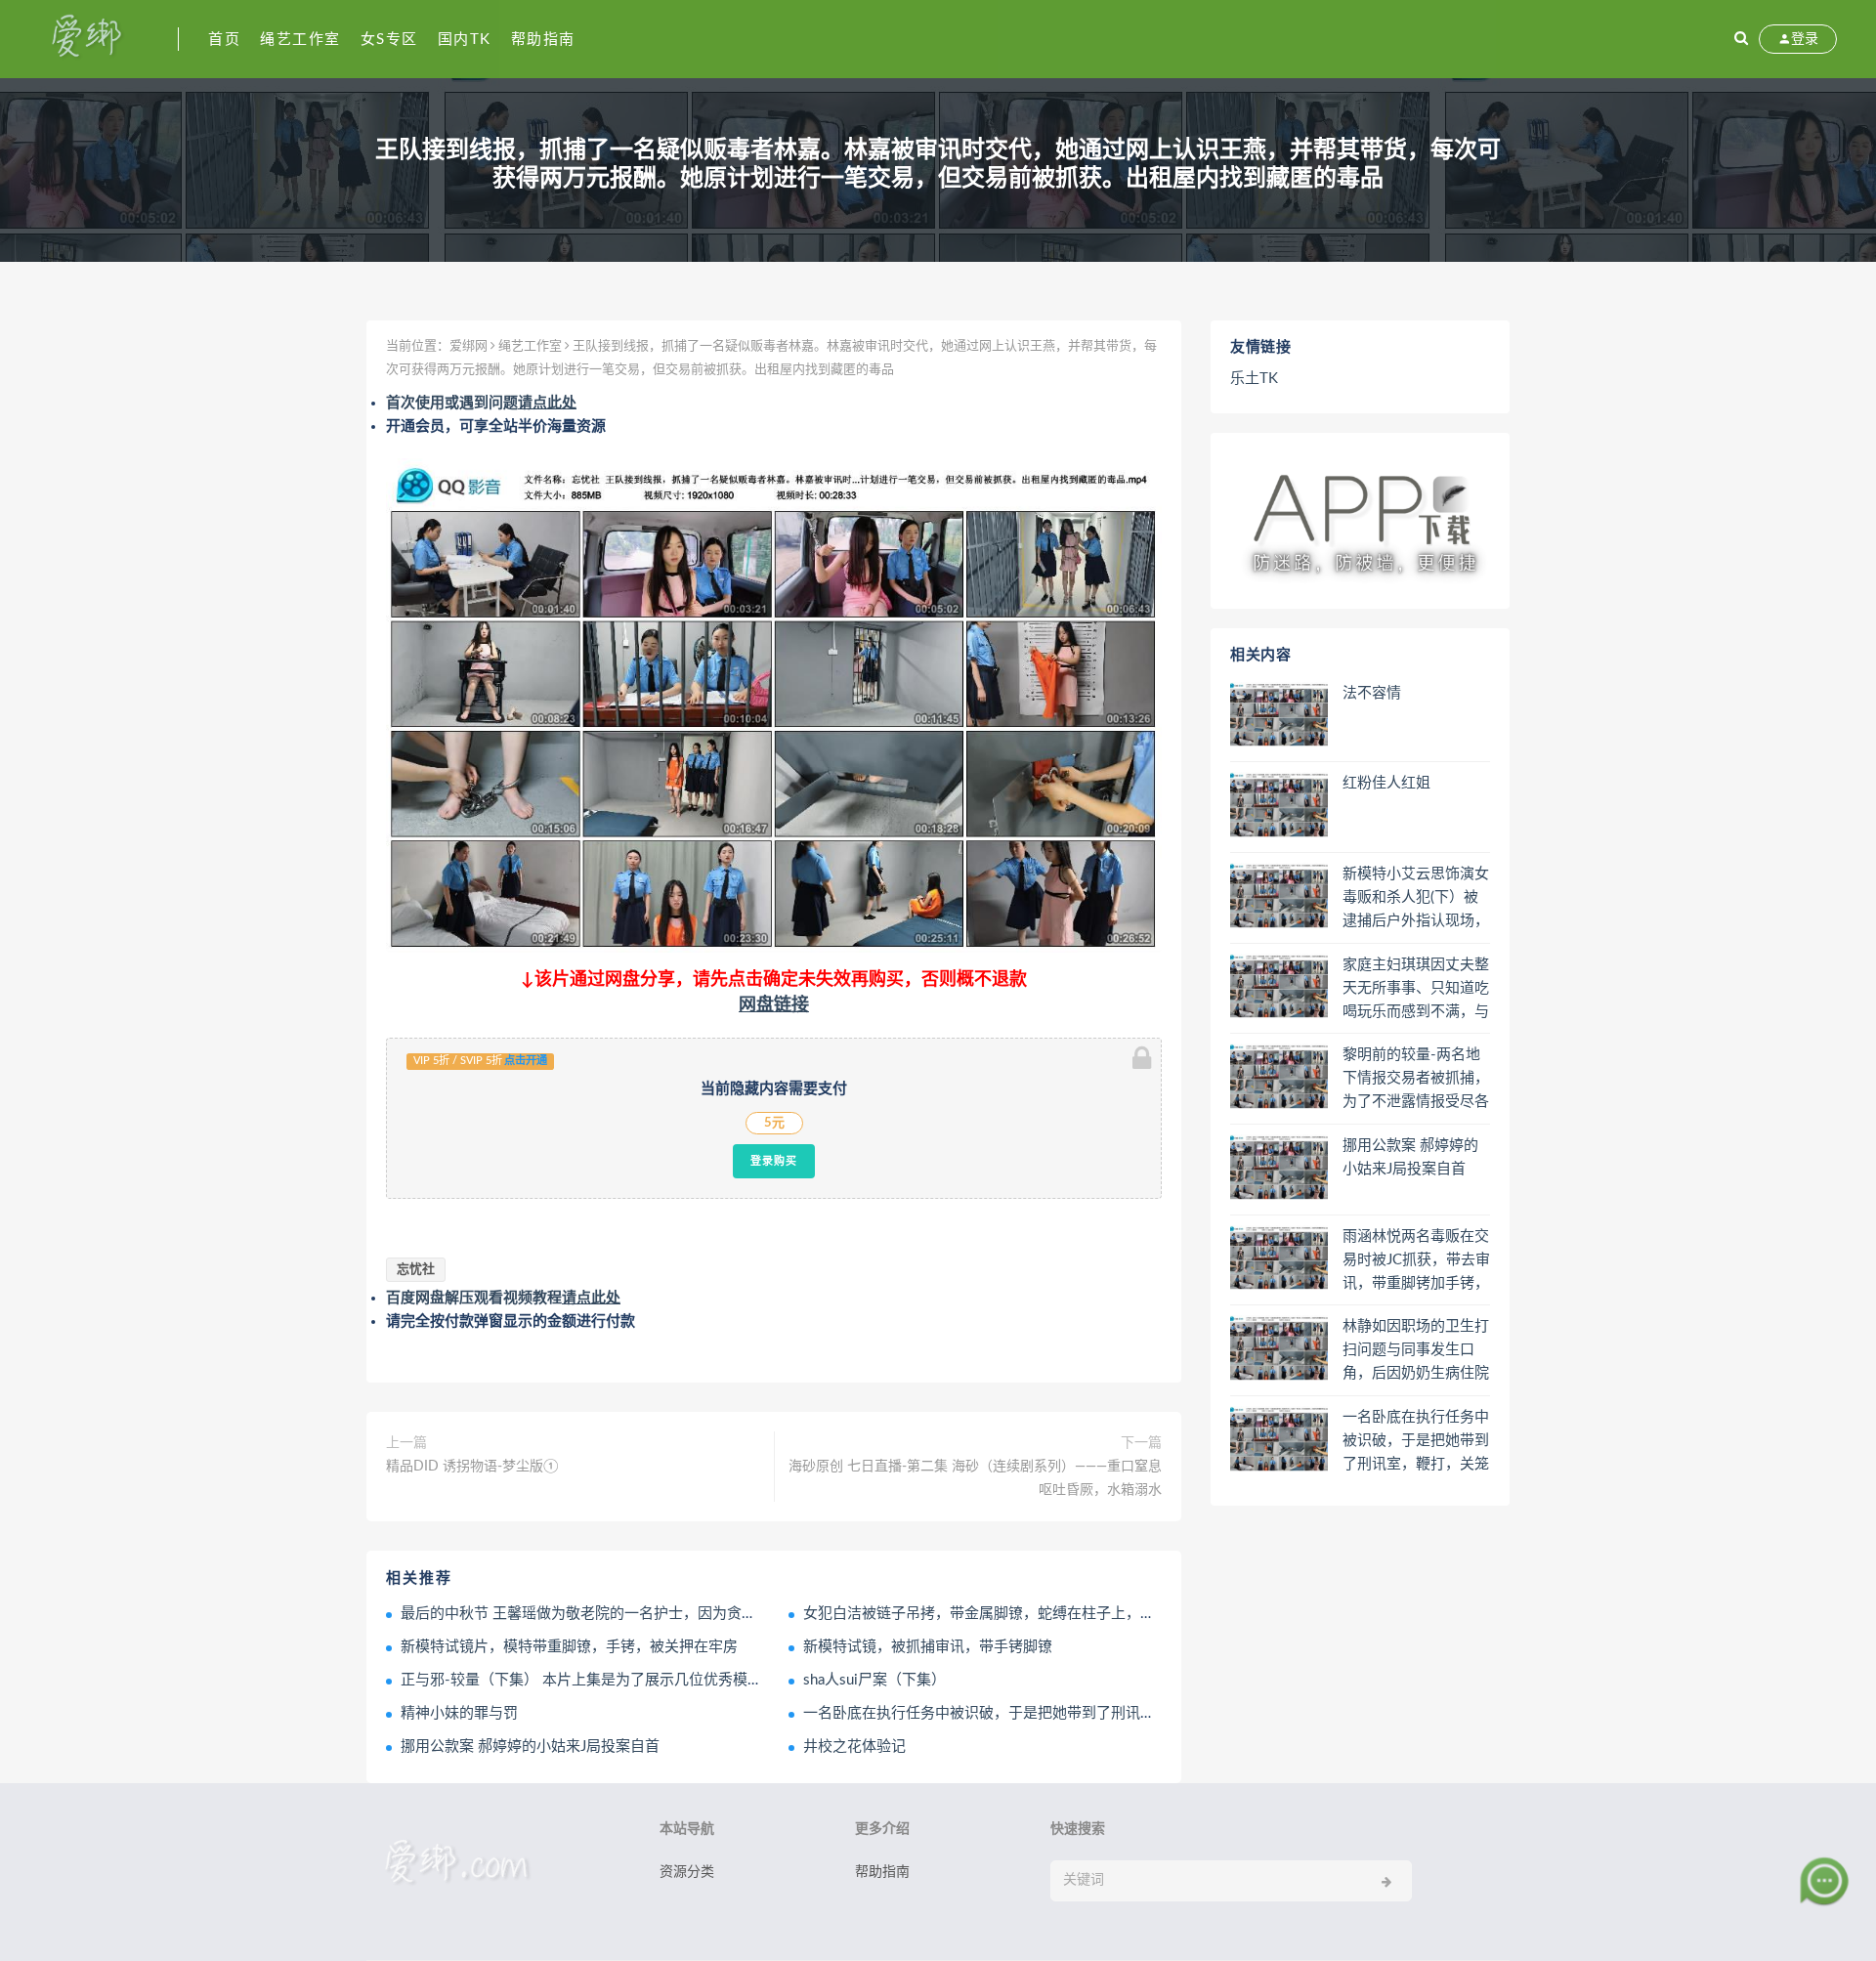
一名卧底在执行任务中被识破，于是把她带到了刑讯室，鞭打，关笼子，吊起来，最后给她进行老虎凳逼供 (1148, 1713)
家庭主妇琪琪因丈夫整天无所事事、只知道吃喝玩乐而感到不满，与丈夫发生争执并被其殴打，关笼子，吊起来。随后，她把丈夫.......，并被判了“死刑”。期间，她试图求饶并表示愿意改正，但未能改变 (1416, 990)
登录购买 (774, 1161)
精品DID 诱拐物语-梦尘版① (472, 1467)
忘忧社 (416, 1270)
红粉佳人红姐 (1386, 783)
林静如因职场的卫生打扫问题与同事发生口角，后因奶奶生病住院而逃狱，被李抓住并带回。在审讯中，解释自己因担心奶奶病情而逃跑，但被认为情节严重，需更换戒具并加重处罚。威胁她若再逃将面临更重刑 (1416, 1351)
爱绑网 (469, 346)
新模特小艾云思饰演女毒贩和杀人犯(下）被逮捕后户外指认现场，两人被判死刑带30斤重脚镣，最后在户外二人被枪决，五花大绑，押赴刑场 (1416, 899)
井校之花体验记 (854, 1747)
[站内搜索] (1741, 39)
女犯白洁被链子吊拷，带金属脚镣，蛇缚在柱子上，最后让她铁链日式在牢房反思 (1067, 1614)
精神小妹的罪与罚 (459, 1713)
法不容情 (1372, 693)
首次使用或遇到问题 (481, 403)
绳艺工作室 (300, 40)
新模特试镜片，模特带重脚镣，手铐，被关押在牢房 (569, 1647)
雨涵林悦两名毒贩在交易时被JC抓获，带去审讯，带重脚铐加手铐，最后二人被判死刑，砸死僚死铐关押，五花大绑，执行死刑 (1416, 1261)
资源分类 (687, 1872)
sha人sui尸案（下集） (874, 1680)
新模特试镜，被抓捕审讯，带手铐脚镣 (928, 1647)
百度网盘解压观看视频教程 (503, 1298)
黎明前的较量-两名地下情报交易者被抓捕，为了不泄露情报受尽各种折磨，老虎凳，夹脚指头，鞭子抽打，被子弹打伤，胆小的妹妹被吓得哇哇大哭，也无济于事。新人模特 (1416, 1080)
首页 (224, 40)
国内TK (465, 40)
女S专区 (389, 40)
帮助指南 (543, 40)
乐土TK (1254, 379)
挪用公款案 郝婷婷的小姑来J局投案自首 (530, 1747)
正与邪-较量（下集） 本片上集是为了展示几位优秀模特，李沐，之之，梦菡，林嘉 (669, 1680)
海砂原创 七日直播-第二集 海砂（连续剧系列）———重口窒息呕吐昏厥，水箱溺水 (975, 1478)
